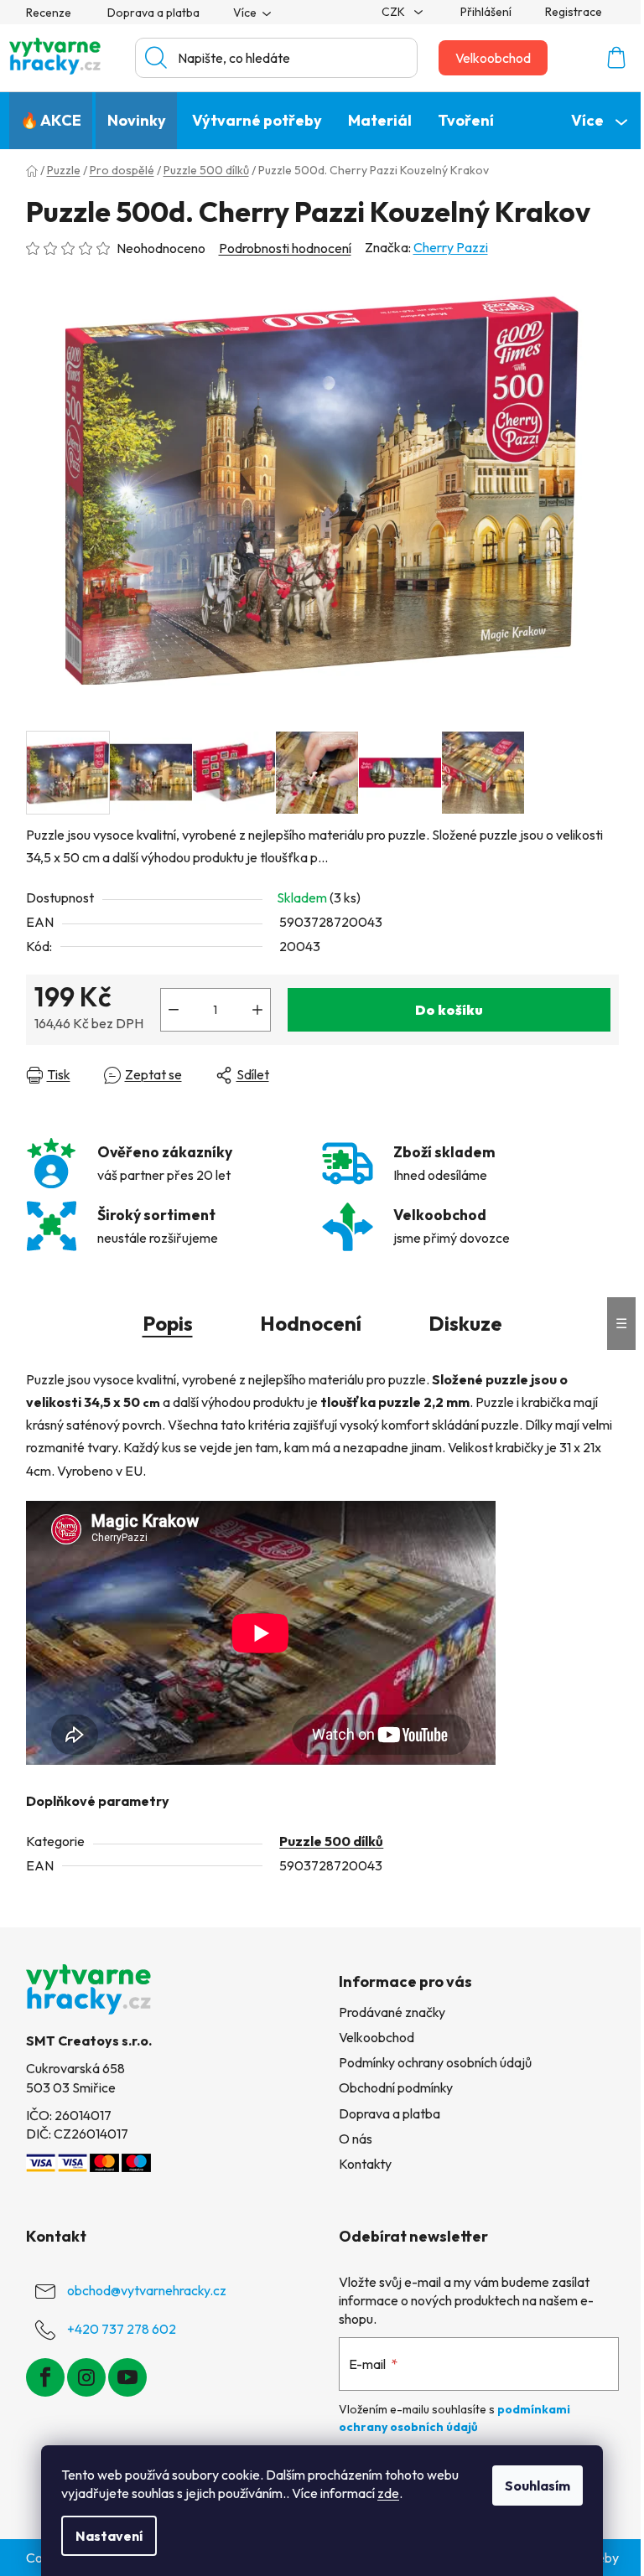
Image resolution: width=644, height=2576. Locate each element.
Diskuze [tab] (465, 1323)
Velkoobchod (493, 58)
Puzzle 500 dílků (331, 1841)
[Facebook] (45, 2377)
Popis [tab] (168, 1323)
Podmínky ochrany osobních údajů (435, 2062)
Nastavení (109, 2536)
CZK (395, 12)
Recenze (49, 13)
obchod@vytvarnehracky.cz (147, 2290)
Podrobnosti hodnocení (285, 248)
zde (388, 2493)
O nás (356, 2139)
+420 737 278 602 (122, 2329)
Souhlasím (538, 2485)
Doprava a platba (153, 13)
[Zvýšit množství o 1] (257, 1010)
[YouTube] (127, 2377)
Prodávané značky (392, 2012)
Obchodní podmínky (396, 2087)
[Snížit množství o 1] (174, 1010)
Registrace (574, 12)
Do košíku (449, 1010)
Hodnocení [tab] (311, 1323)
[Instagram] (86, 2377)
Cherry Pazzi (451, 247)
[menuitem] (51, 121)
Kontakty (365, 2164)
